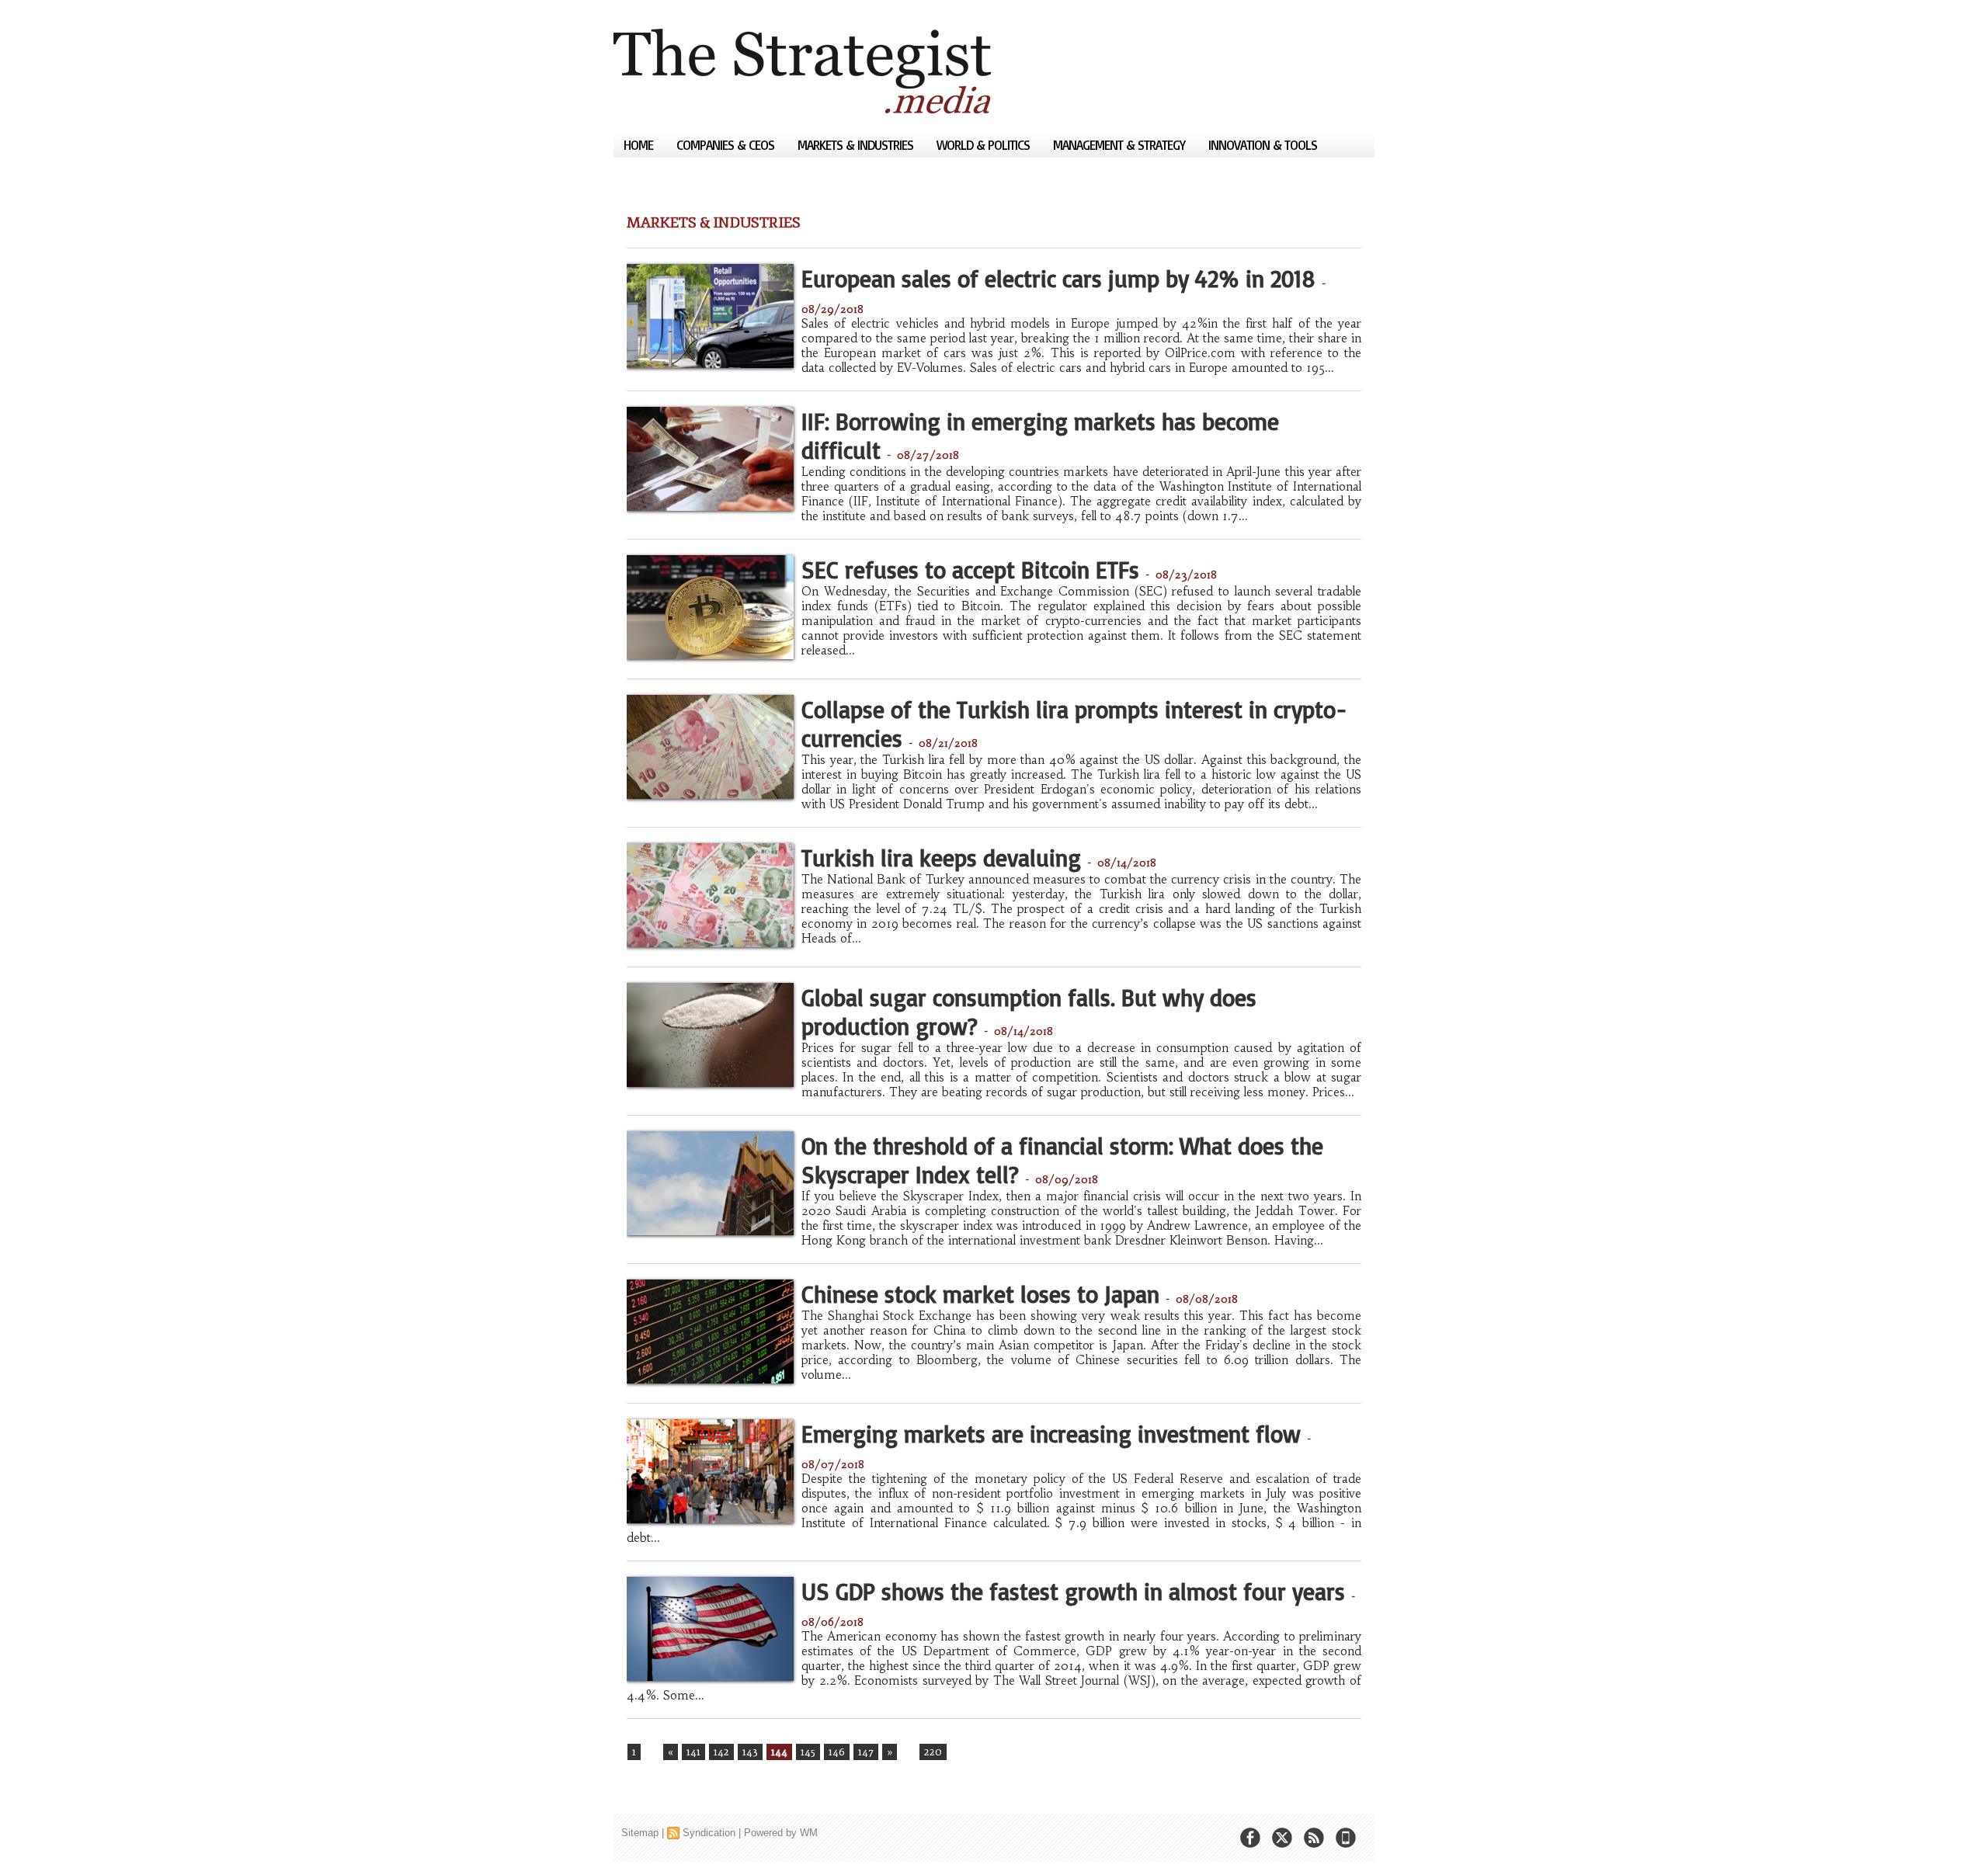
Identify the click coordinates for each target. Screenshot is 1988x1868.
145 (808, 1752)
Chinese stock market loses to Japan (980, 1294)
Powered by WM (781, 1833)
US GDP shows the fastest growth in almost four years (1073, 1591)
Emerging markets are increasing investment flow (1051, 1434)
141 (693, 1752)
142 (721, 1752)
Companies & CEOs (727, 145)
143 (750, 1752)
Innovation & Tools (1263, 145)
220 (933, 1752)
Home (640, 145)
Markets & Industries (857, 145)
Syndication (709, 1833)
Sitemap (640, 1833)
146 (837, 1752)
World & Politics (985, 145)
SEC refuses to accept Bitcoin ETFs (970, 569)
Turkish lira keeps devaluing (941, 858)
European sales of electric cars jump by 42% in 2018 (1058, 278)
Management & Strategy (1121, 145)
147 (866, 1752)
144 (779, 1752)
